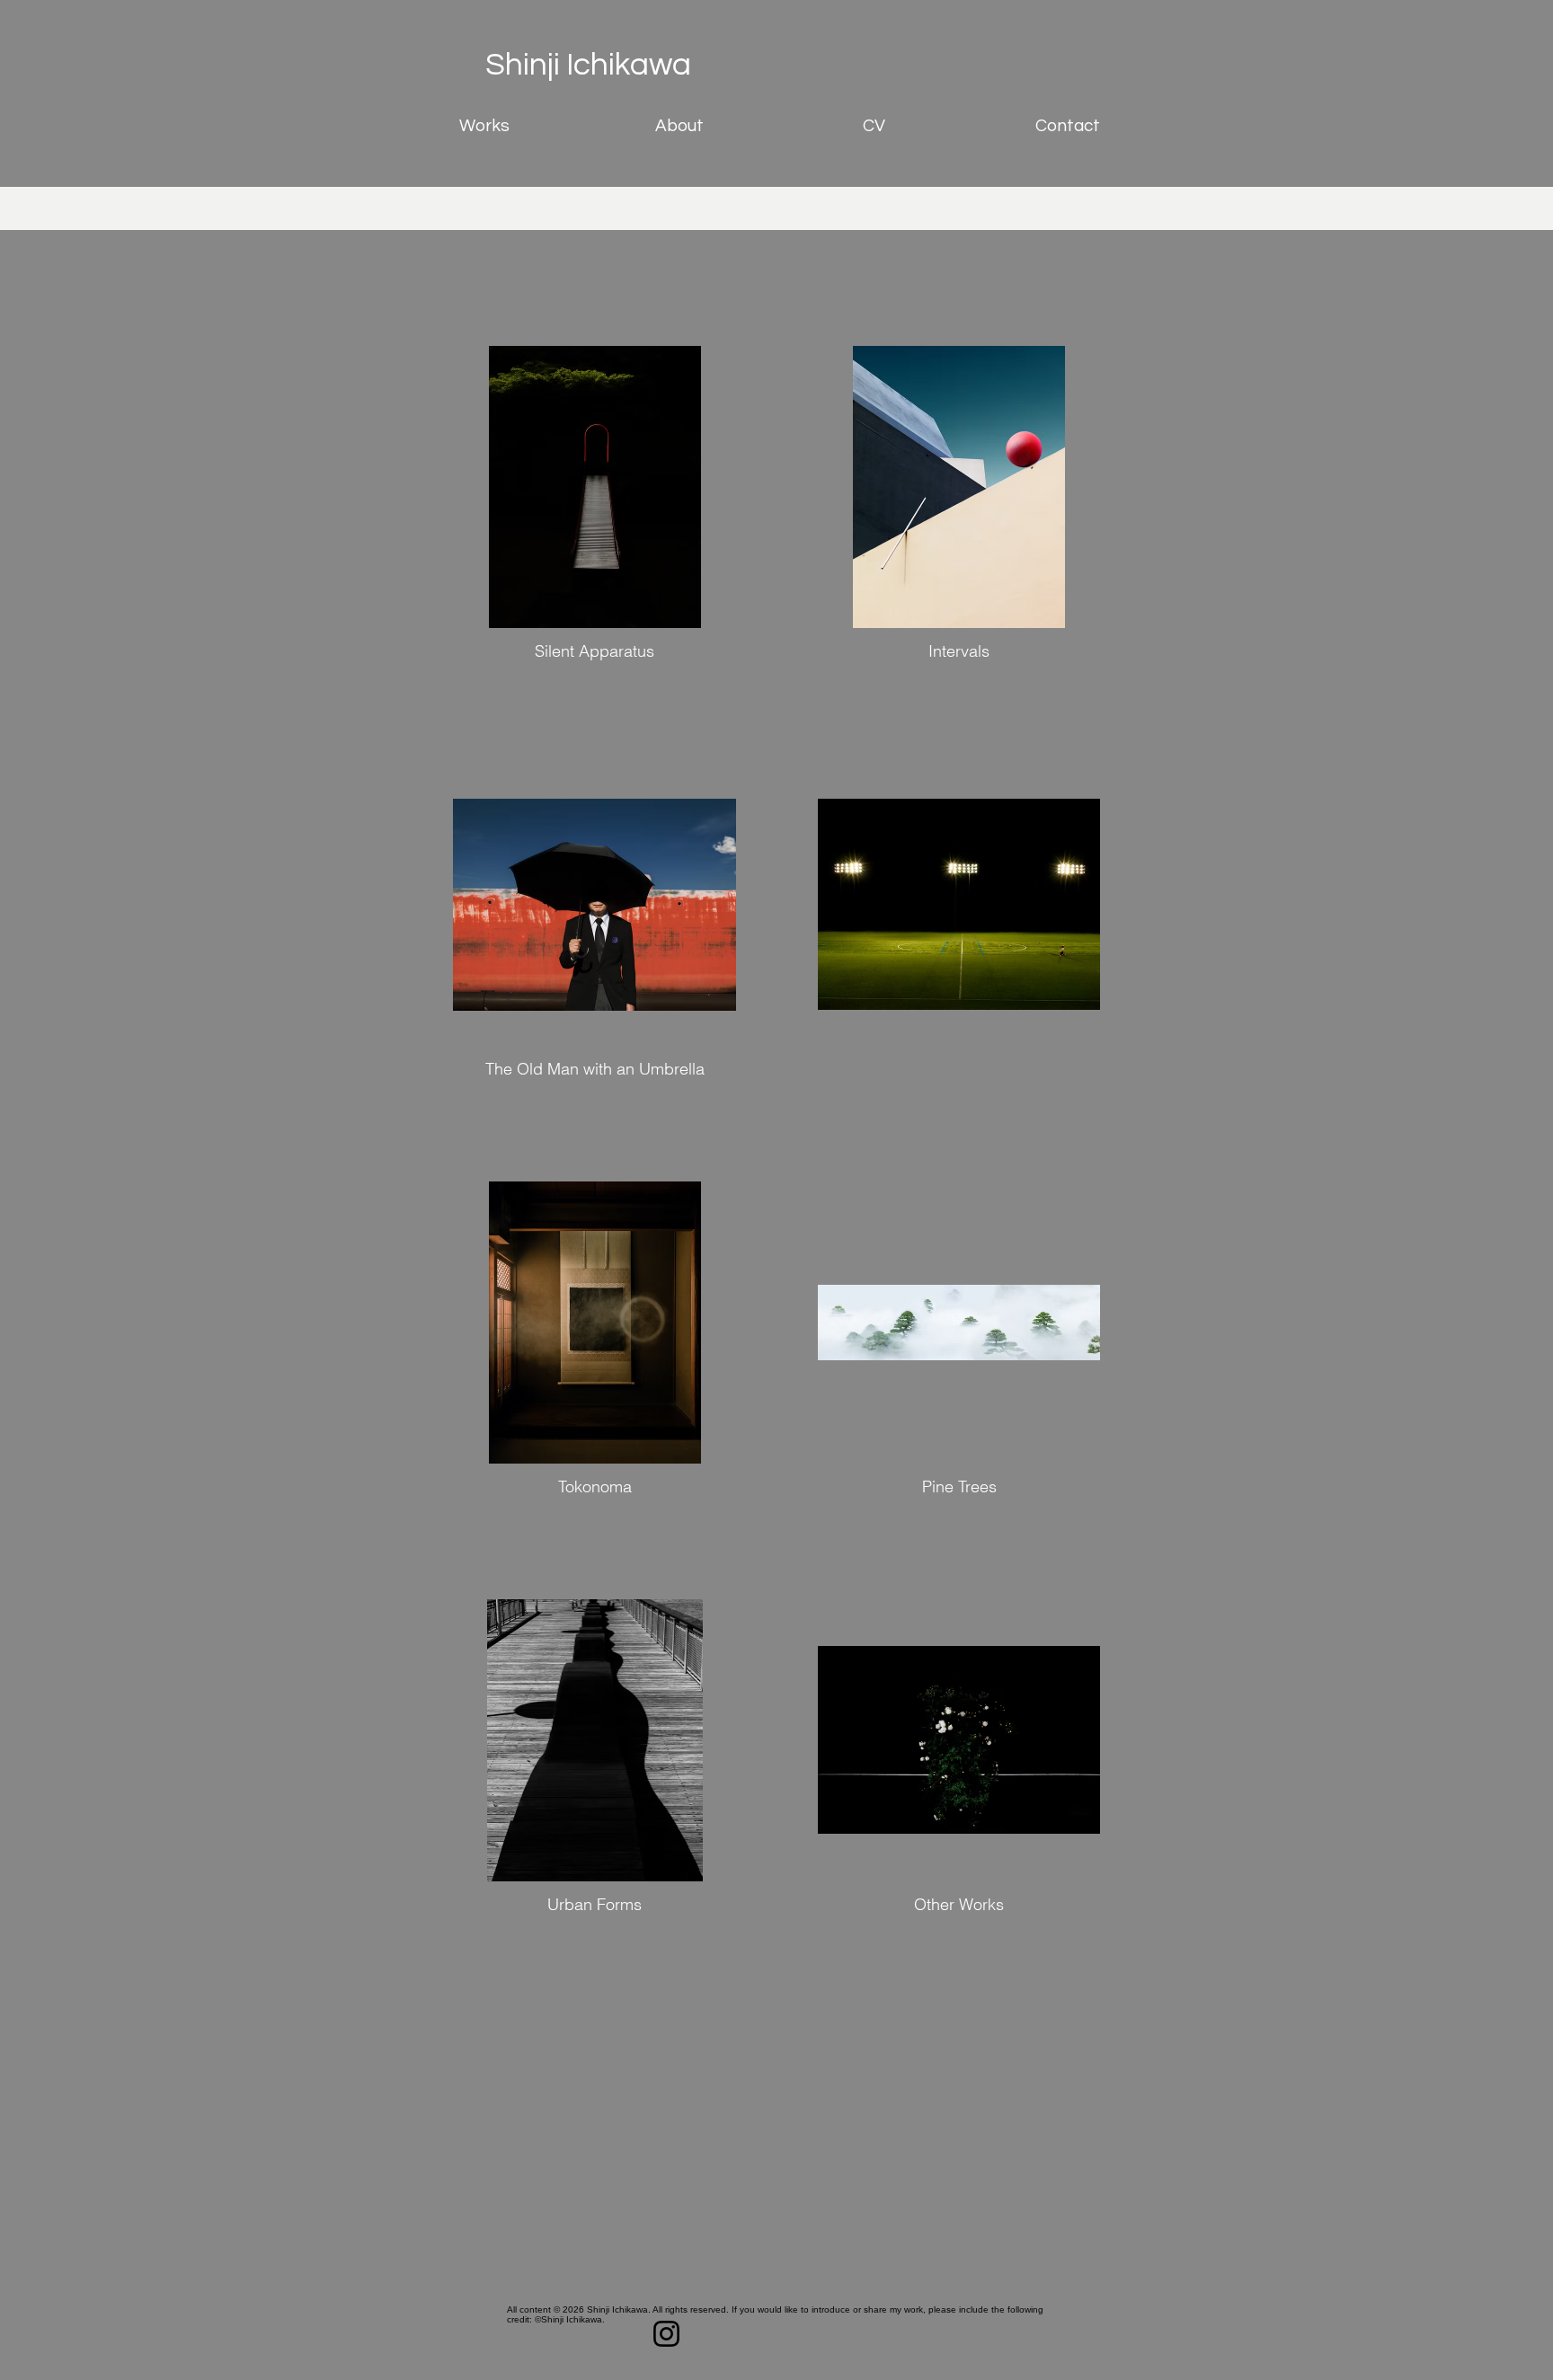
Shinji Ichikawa (588, 65)
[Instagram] (666, 2334)
